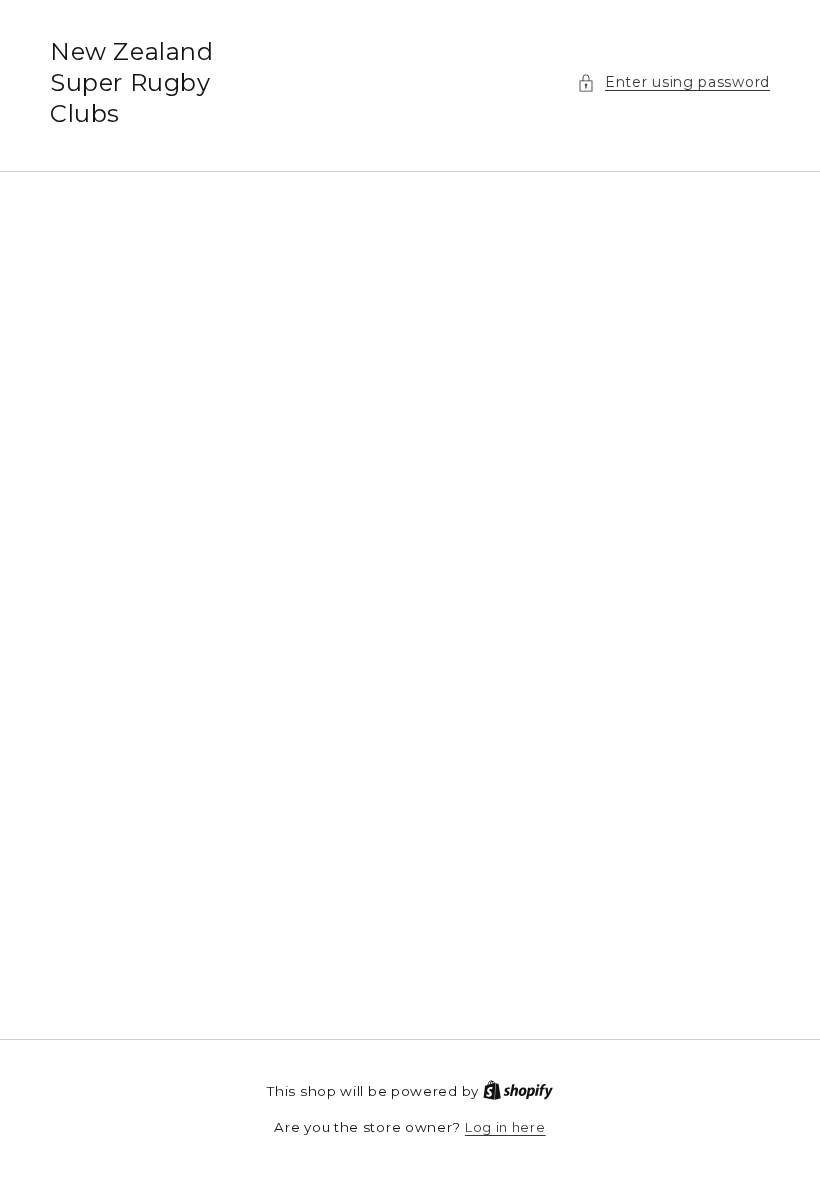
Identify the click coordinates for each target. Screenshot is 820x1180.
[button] (673, 82)
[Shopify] (518, 1091)
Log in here (505, 1127)
